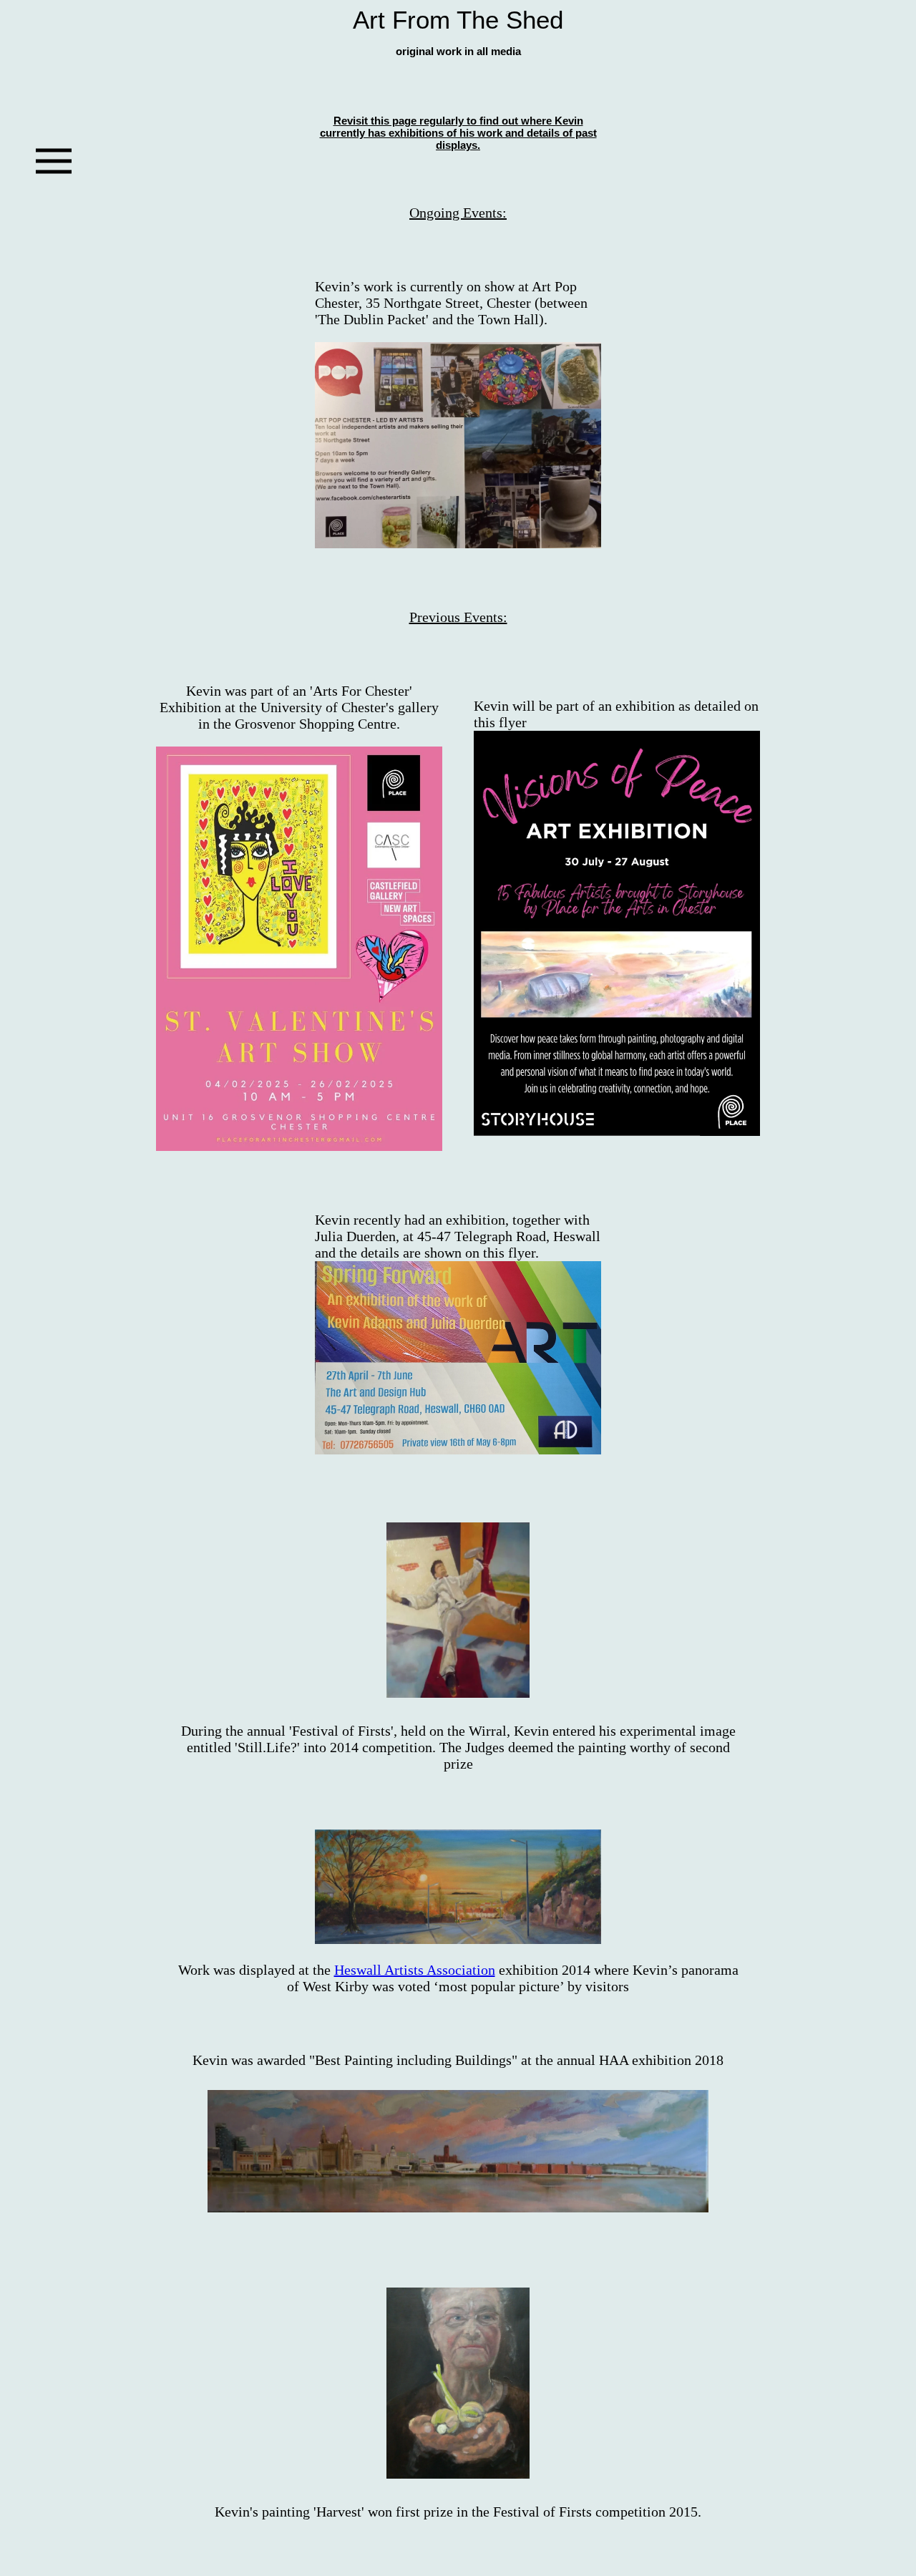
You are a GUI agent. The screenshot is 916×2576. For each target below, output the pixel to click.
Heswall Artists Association (415, 1970)
